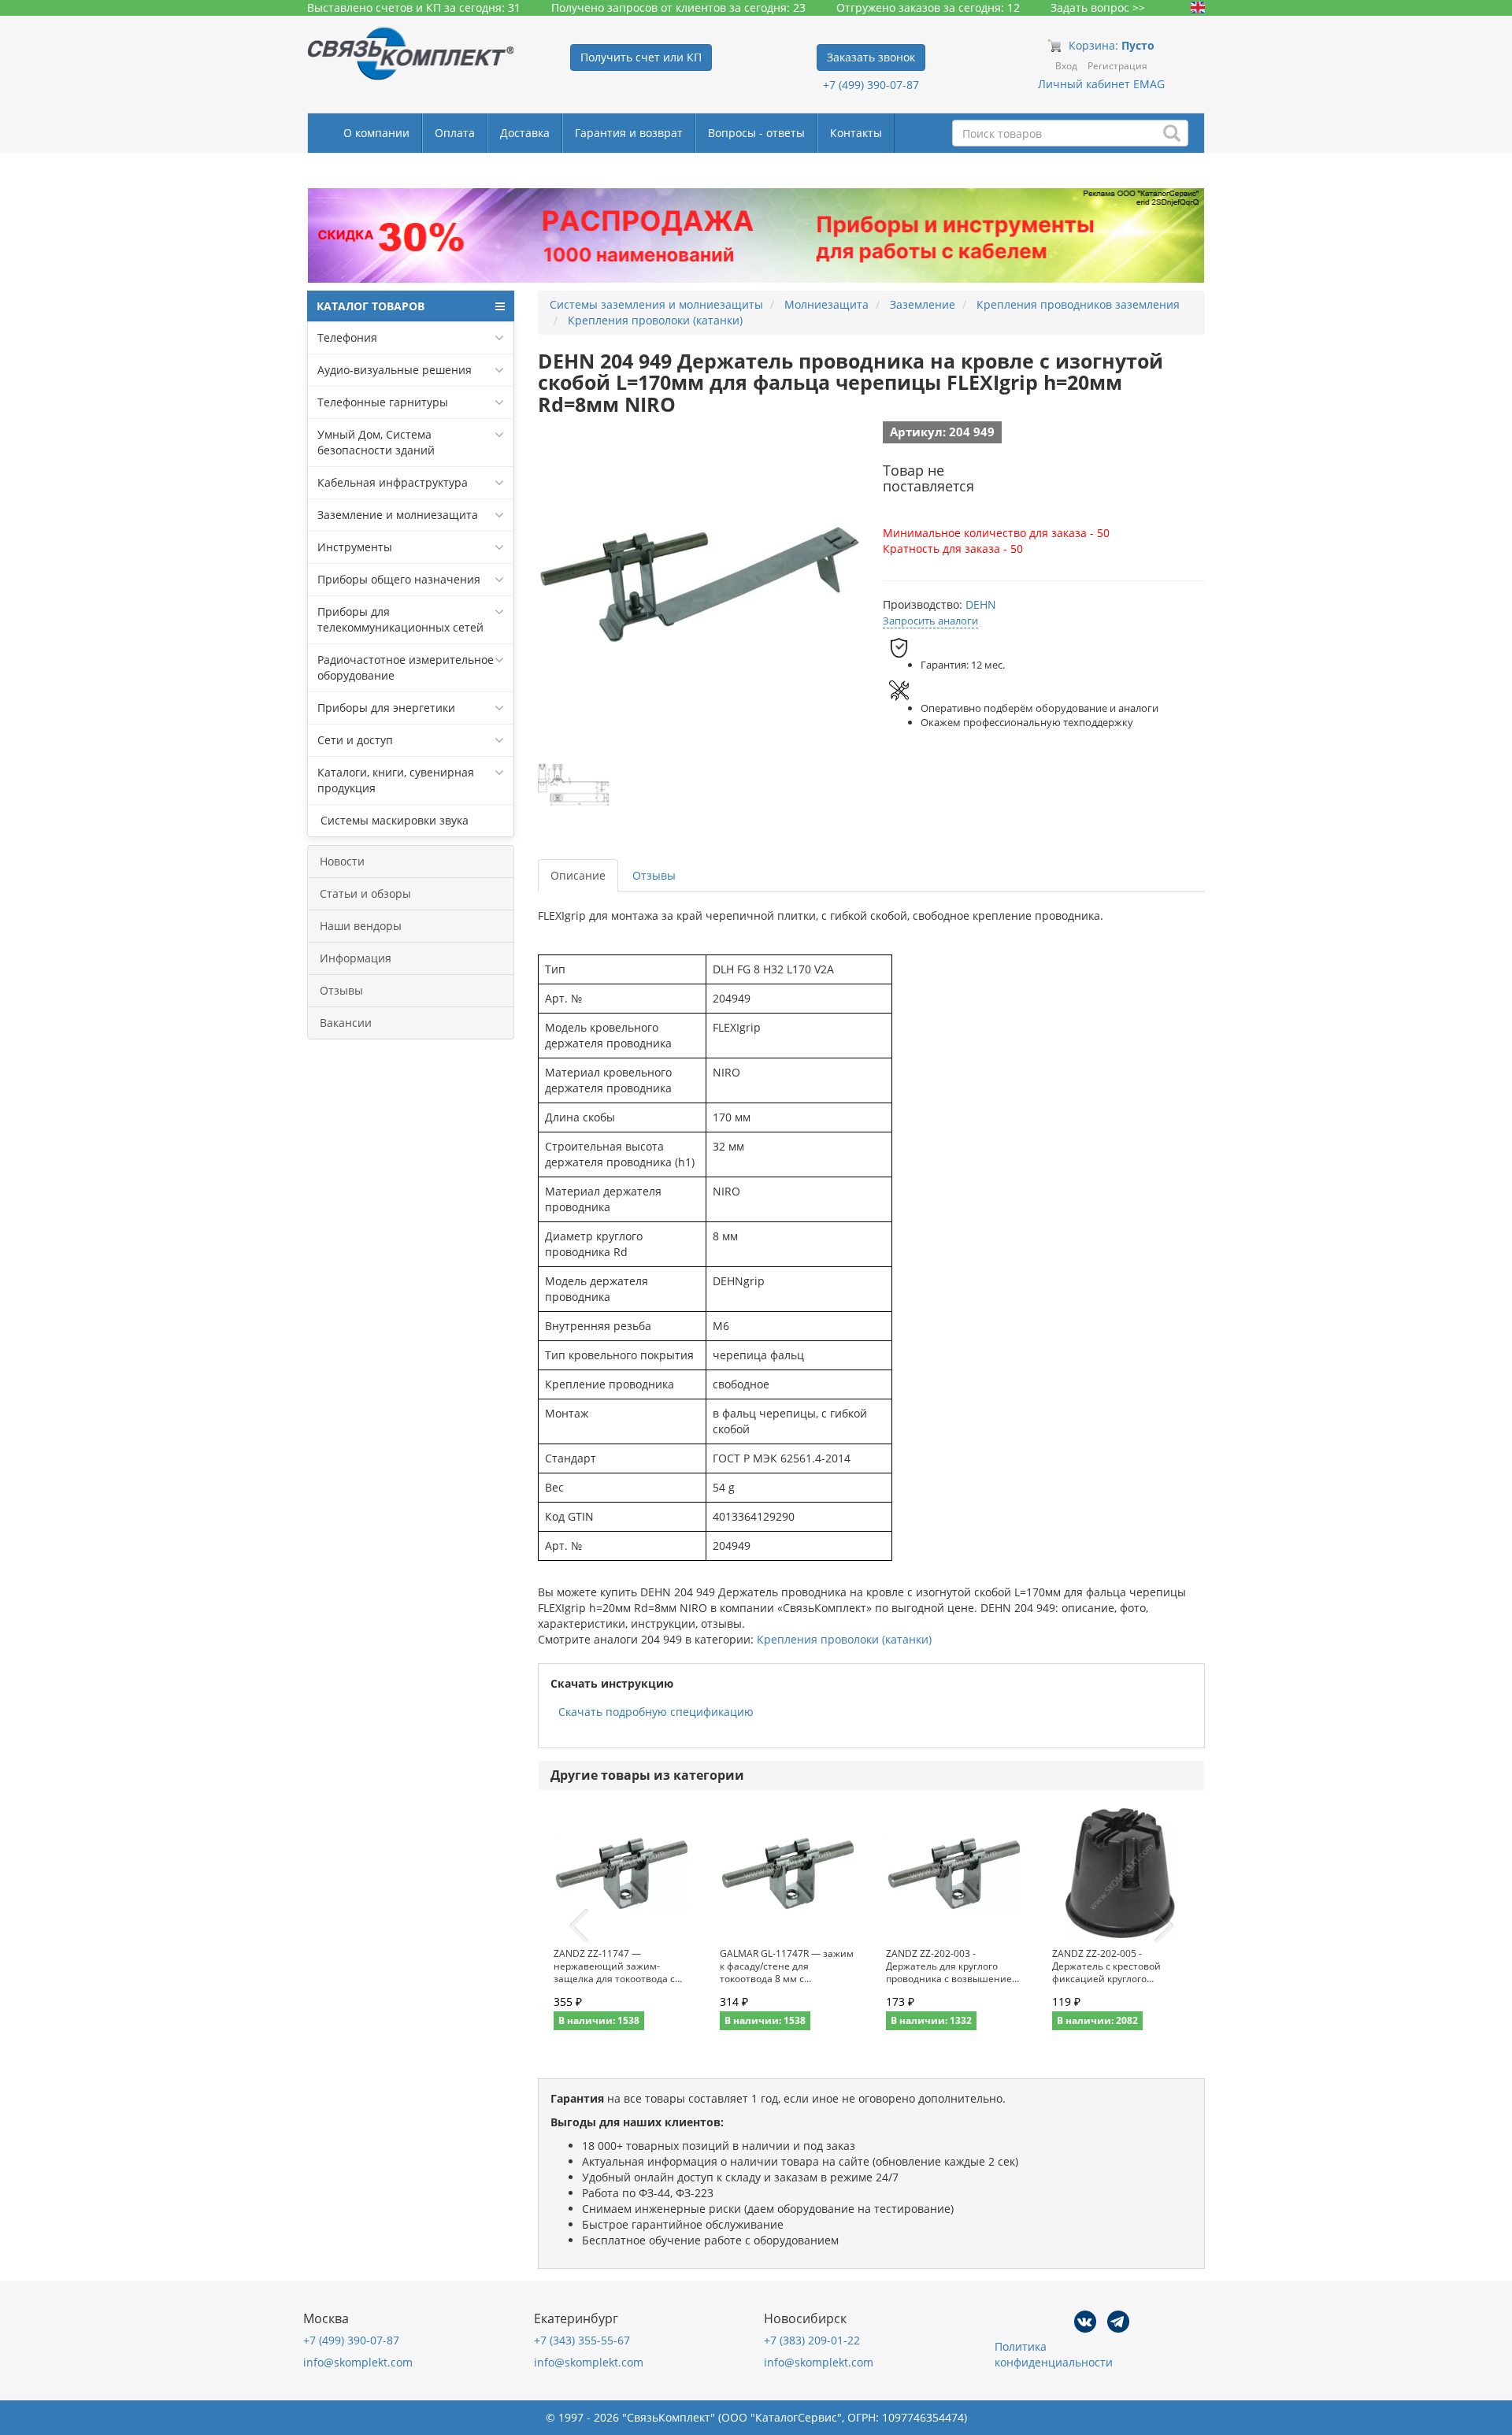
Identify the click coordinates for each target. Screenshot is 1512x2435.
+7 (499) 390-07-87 (871, 85)
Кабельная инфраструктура (393, 482)
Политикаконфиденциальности (1054, 2354)
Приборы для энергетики (386, 708)
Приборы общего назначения (399, 579)
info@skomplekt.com (358, 2362)
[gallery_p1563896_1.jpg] (573, 784)
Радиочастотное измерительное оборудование (406, 667)
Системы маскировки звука (393, 820)
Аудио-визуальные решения (395, 370)
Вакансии (346, 1023)
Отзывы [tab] (654, 875)
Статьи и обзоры (365, 893)
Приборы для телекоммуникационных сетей (400, 619)
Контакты (856, 133)
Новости (342, 861)
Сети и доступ (355, 740)
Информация (356, 958)
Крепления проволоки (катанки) (844, 1639)
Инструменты (355, 547)
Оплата (455, 133)
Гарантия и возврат (629, 133)
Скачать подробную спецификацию (656, 1712)
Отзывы (341, 990)
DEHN (981, 604)
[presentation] (579, 1926)
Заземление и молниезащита (398, 515)
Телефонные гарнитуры (383, 402)
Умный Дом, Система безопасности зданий (376, 442)
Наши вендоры (361, 926)
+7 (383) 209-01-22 (812, 2340)
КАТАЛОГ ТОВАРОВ (371, 306)
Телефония (347, 337)
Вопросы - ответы (756, 133)
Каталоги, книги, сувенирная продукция (396, 780)
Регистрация (1117, 66)
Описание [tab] (578, 875)
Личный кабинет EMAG (1101, 84)
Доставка (525, 133)
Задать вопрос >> (1098, 7)
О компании (376, 133)
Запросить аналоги (930, 621)
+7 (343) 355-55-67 (582, 2340)
